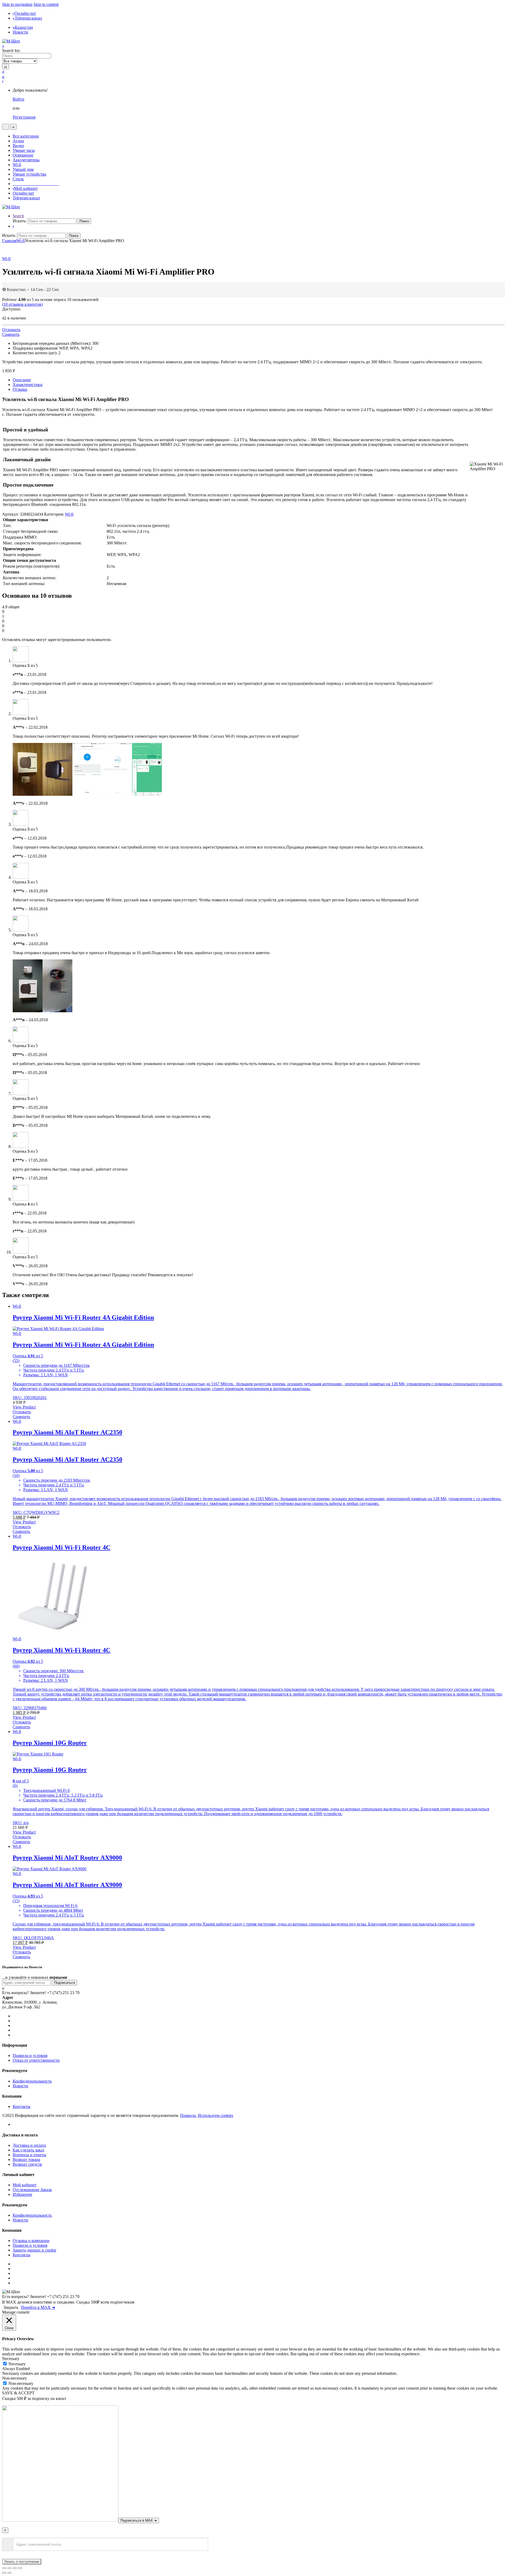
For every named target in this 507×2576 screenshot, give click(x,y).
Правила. (188, 2115)
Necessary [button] (11, 2359)
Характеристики (28, 385)
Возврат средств (27, 2164)
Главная (9, 241)
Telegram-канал (28, 18)
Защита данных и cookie (34, 2250)
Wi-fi (17, 165)
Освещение (23, 155)
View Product (24, 1407)
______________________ (36, 184)
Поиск (84, 221)
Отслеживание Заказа (32, 2190)
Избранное (22, 2194)
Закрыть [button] (11, 2307)
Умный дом (23, 169)
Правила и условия (30, 2055)
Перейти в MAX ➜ (38, 2307)
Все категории (26, 136)
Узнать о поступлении (22, 2562)
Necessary (17, 2364)
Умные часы (24, 150)
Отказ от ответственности (36, 2060)
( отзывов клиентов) (22, 304)
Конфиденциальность (32, 2081)
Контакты (22, 2106)
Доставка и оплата (29, 2145)
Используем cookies (215, 2115)
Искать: (20, 221)
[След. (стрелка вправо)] (10, 2573)
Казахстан (24, 27)
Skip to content (46, 4)
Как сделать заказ (28, 2150)
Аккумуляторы (26, 160)
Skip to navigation (17, 4)
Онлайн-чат (25, 13)
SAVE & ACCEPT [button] (18, 2393)
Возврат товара (26, 2160)
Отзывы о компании (31, 2241)
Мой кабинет (26, 188)
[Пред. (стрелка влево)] (4, 2573)
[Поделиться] (10, 2568)
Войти (18, 99)
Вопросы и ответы (29, 2155)
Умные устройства (29, 174)
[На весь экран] (15, 2568)
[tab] (259, 380)
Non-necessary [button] (15, 2378)
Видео (18, 146)
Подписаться (65, 1983)
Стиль (18, 179)
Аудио (18, 141)
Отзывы (20, 389)
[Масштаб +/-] (20, 2568)
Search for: (11, 51)
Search (18, 216)
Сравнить (11, 334)
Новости (20, 32)
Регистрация (24, 117)
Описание (22, 380)
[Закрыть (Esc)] (4, 2568)
